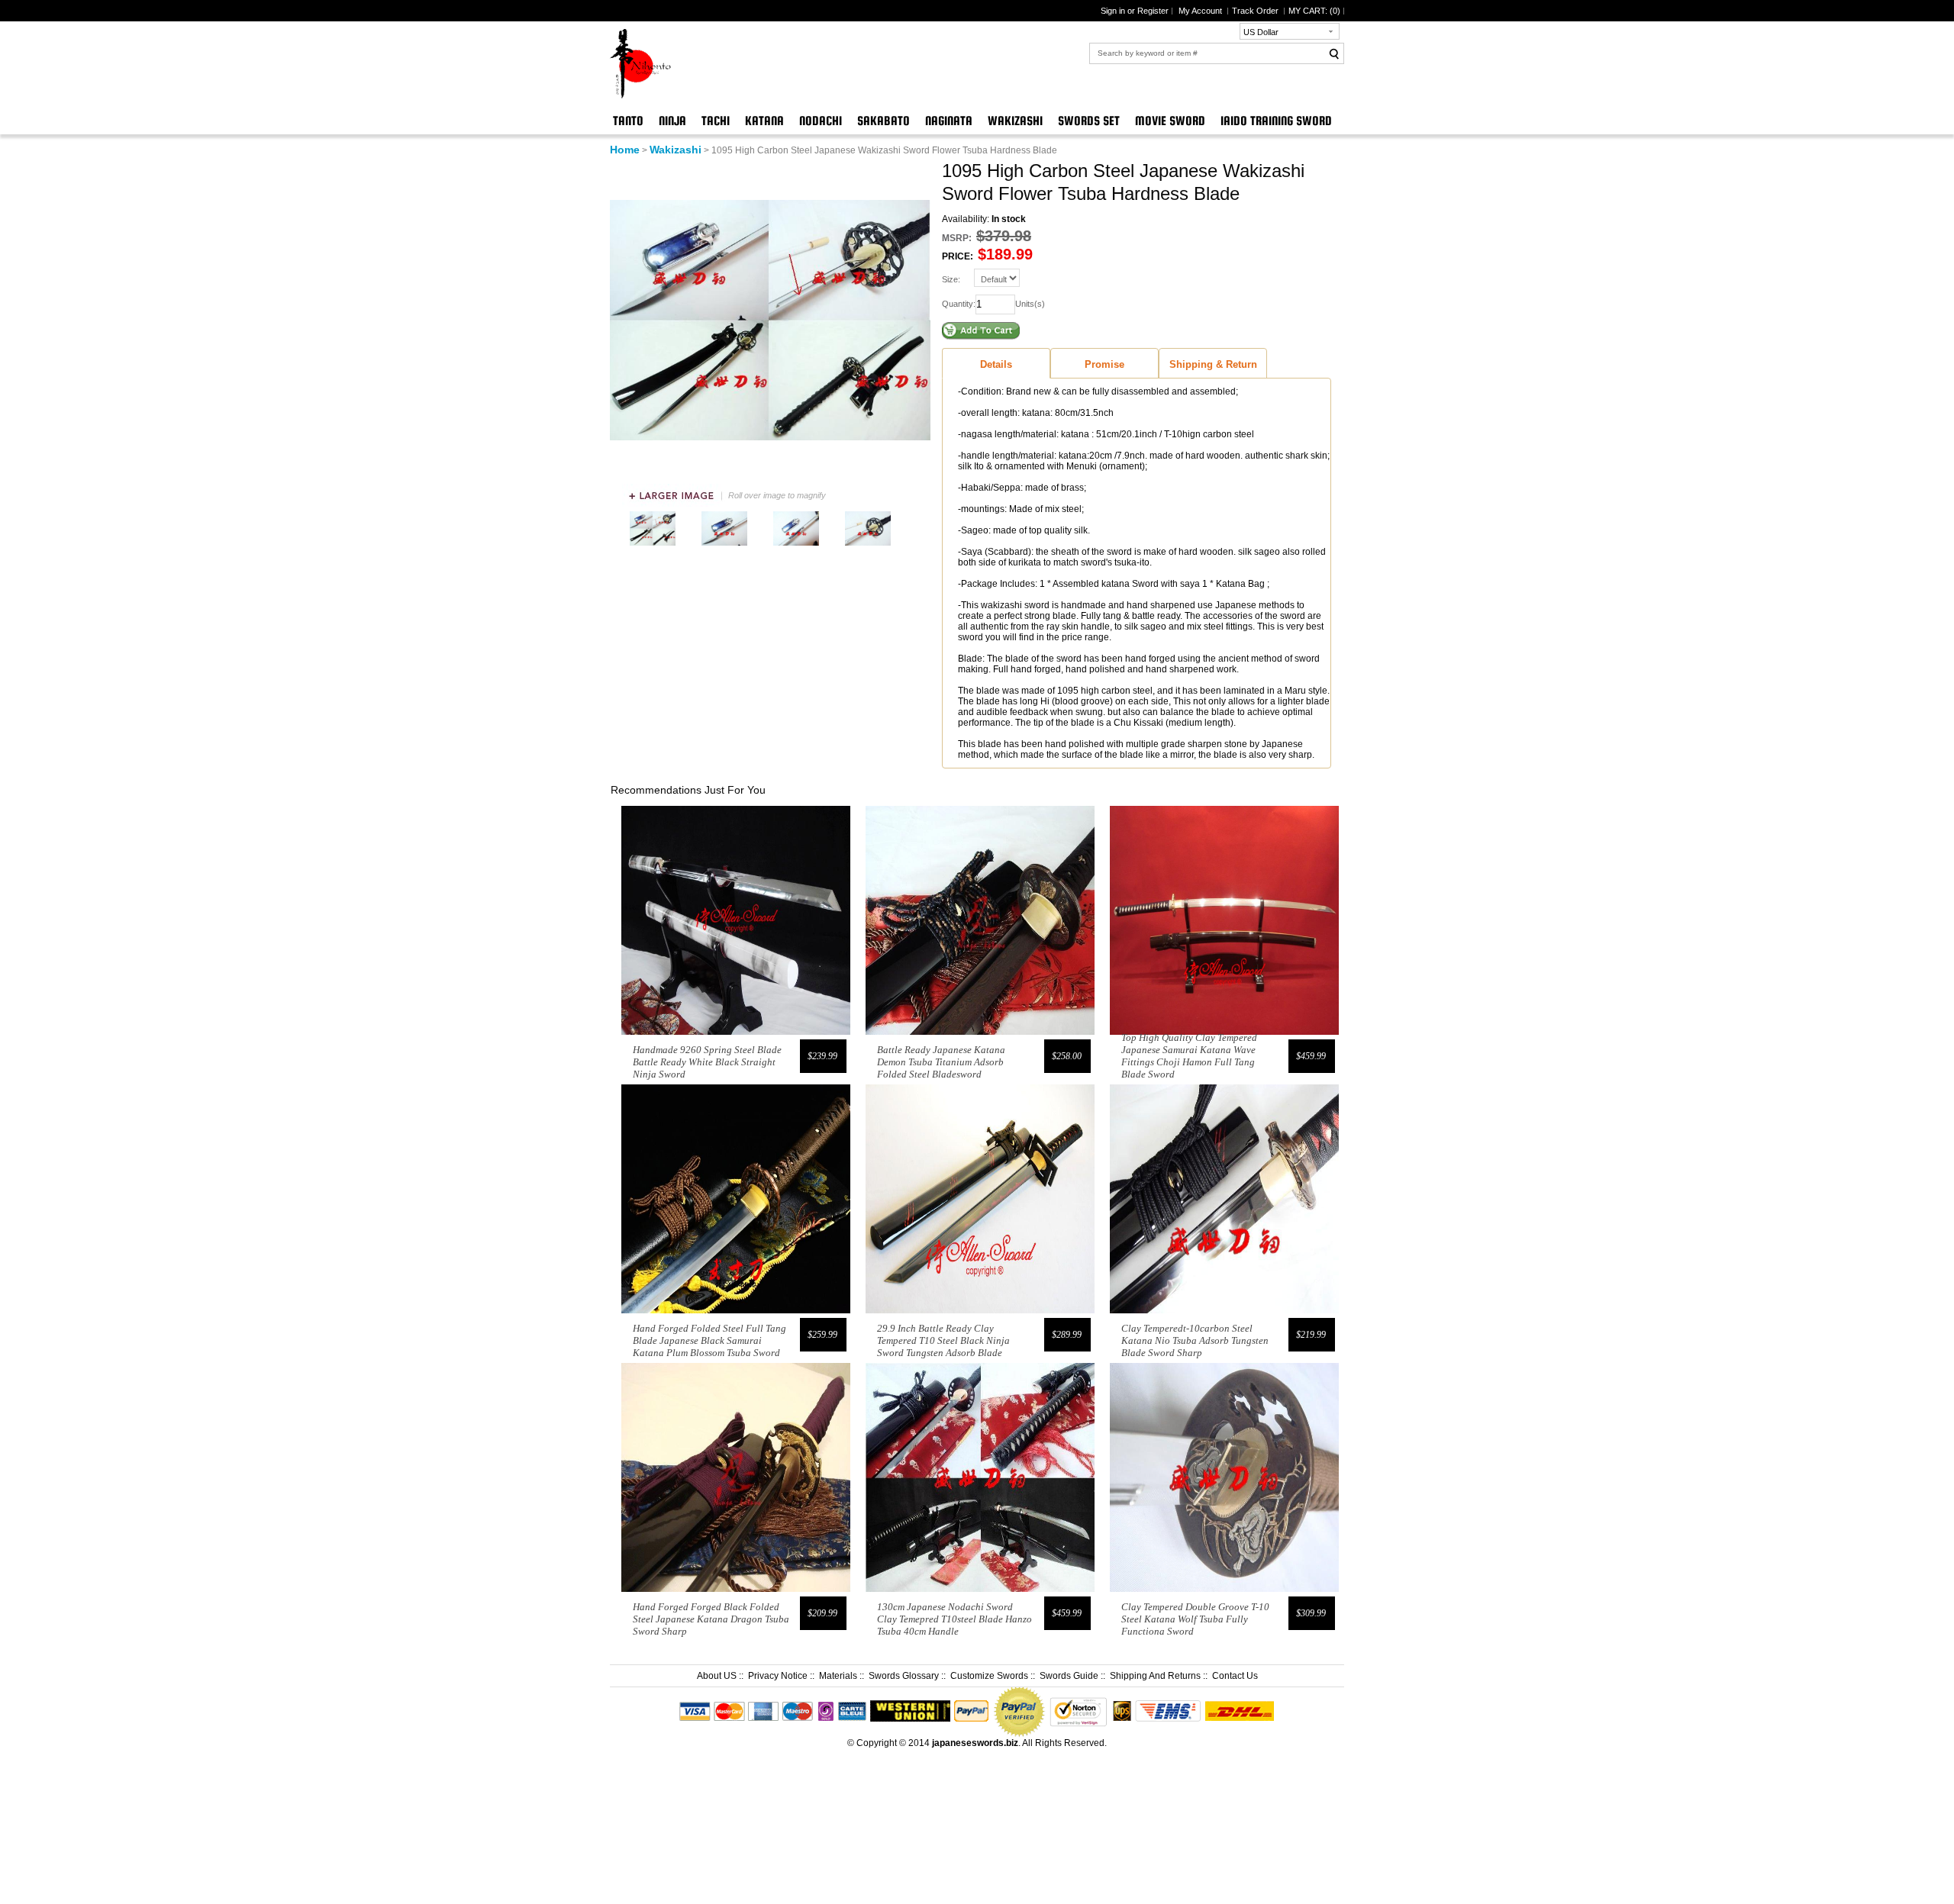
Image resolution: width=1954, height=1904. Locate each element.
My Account (1201, 11)
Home (625, 150)
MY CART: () (1314, 11)
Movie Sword (1170, 121)
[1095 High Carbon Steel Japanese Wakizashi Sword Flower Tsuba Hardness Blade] (653, 546)
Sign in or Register (1135, 11)
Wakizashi (1015, 121)
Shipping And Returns (1155, 1676)
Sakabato (883, 121)
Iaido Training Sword (1276, 121)
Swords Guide (1069, 1676)
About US (717, 1676)
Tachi (716, 121)
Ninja (672, 121)
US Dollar (1261, 32)
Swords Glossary (904, 1676)
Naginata (949, 121)
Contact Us (1235, 1676)
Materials (838, 1676)
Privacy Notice (778, 1676)
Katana (764, 121)
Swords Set (1089, 121)
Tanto (628, 121)
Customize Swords (989, 1676)
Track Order (1256, 11)
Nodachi (821, 121)
